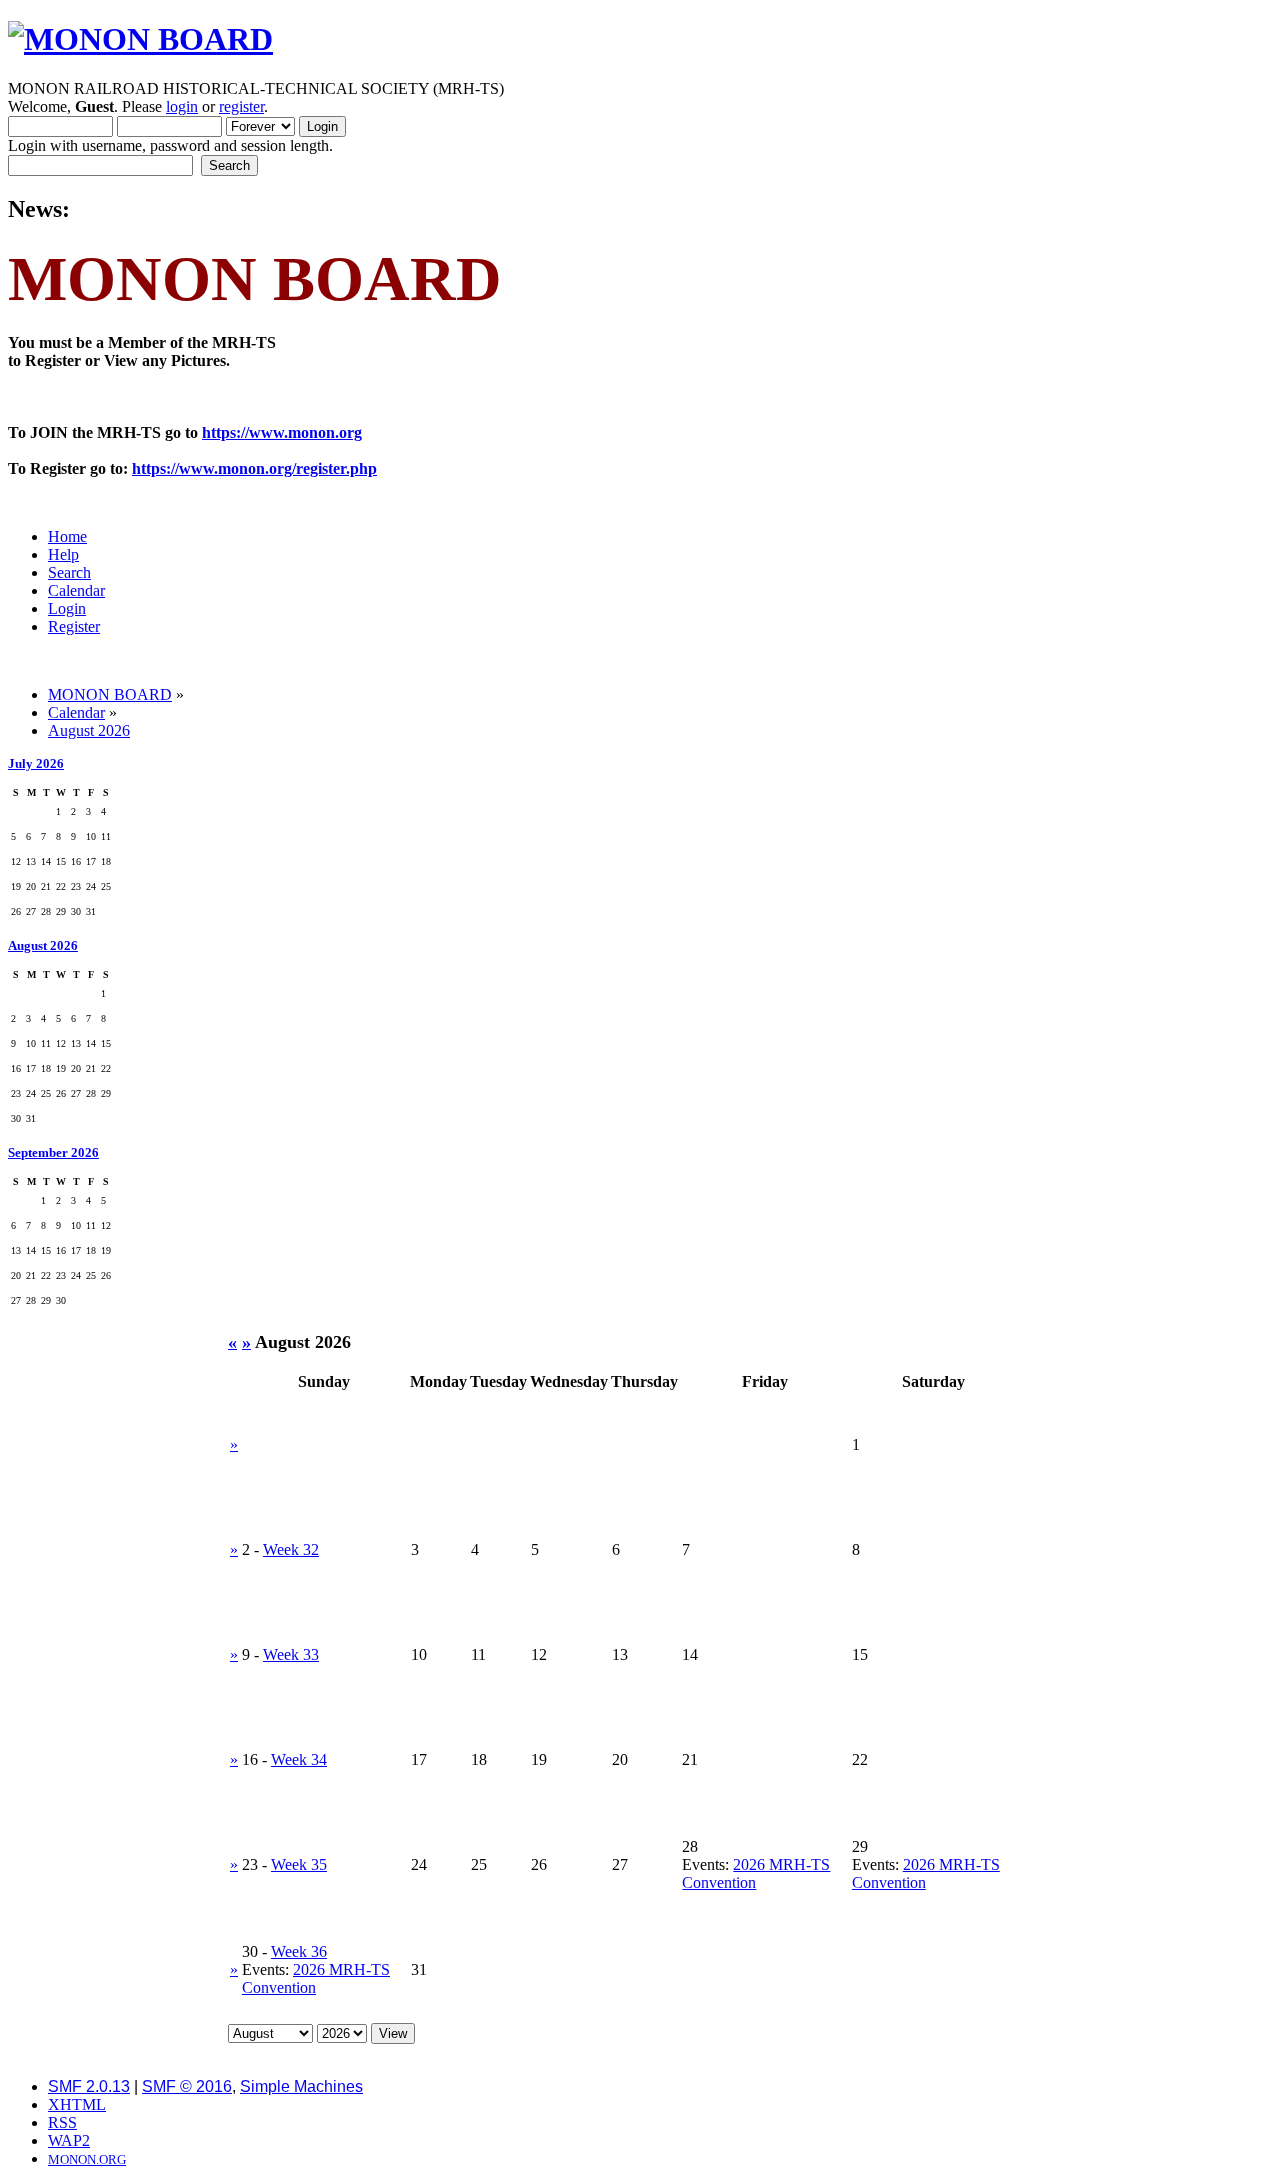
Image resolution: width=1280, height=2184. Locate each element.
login (182, 106)
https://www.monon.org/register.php (254, 468)
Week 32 (291, 1549)
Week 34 (299, 1759)
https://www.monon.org (282, 432)
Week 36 (299, 1951)
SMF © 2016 (187, 2086)
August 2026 (43, 945)
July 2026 (36, 763)
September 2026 (53, 1152)
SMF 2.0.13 (89, 2086)
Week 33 (291, 1654)
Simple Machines (301, 2086)
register (241, 106)
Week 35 (299, 1864)
